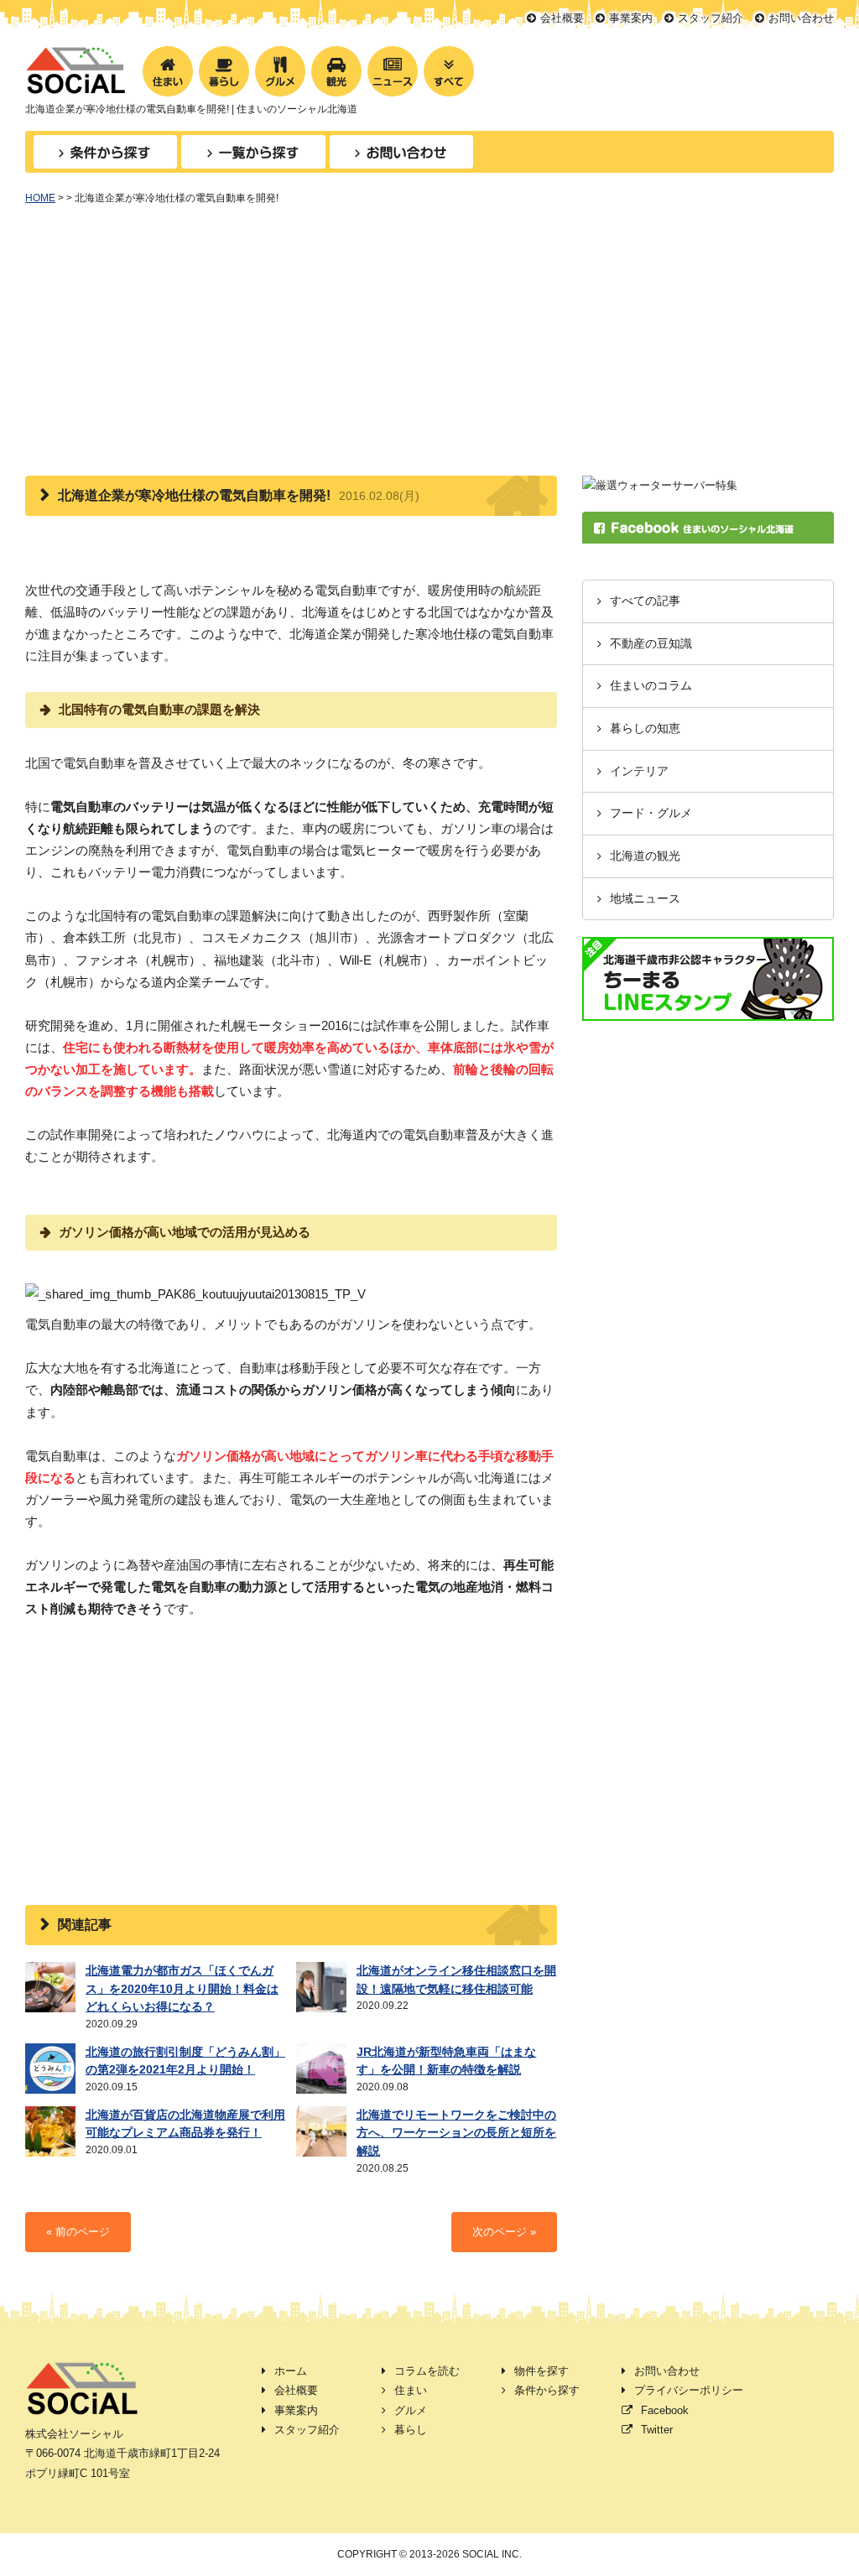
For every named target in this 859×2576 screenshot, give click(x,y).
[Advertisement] (429, 350)
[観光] (336, 71)
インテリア (639, 771)
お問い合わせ (801, 18)
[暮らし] (224, 71)
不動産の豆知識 (651, 644)
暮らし (411, 2430)
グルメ (411, 2410)
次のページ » (504, 2232)
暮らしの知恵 (645, 729)
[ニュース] (393, 71)
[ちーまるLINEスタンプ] (708, 1011)
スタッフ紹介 (711, 18)
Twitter (657, 2430)
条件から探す (547, 2390)
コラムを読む (427, 2371)
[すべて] (449, 71)
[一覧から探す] (253, 152)
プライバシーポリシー (689, 2390)
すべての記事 (645, 601)
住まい (411, 2390)
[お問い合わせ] (401, 152)
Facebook (665, 2410)
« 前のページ (78, 2232)
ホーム (291, 2371)
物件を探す (541, 2371)
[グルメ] (280, 71)
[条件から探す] (105, 152)
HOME (40, 198)
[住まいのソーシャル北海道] (75, 84)
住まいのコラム (651, 686)
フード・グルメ (651, 813)
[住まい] (168, 71)
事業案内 (631, 18)
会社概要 (562, 18)
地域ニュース (645, 899)
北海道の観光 (645, 856)
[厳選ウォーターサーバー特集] (660, 485)
